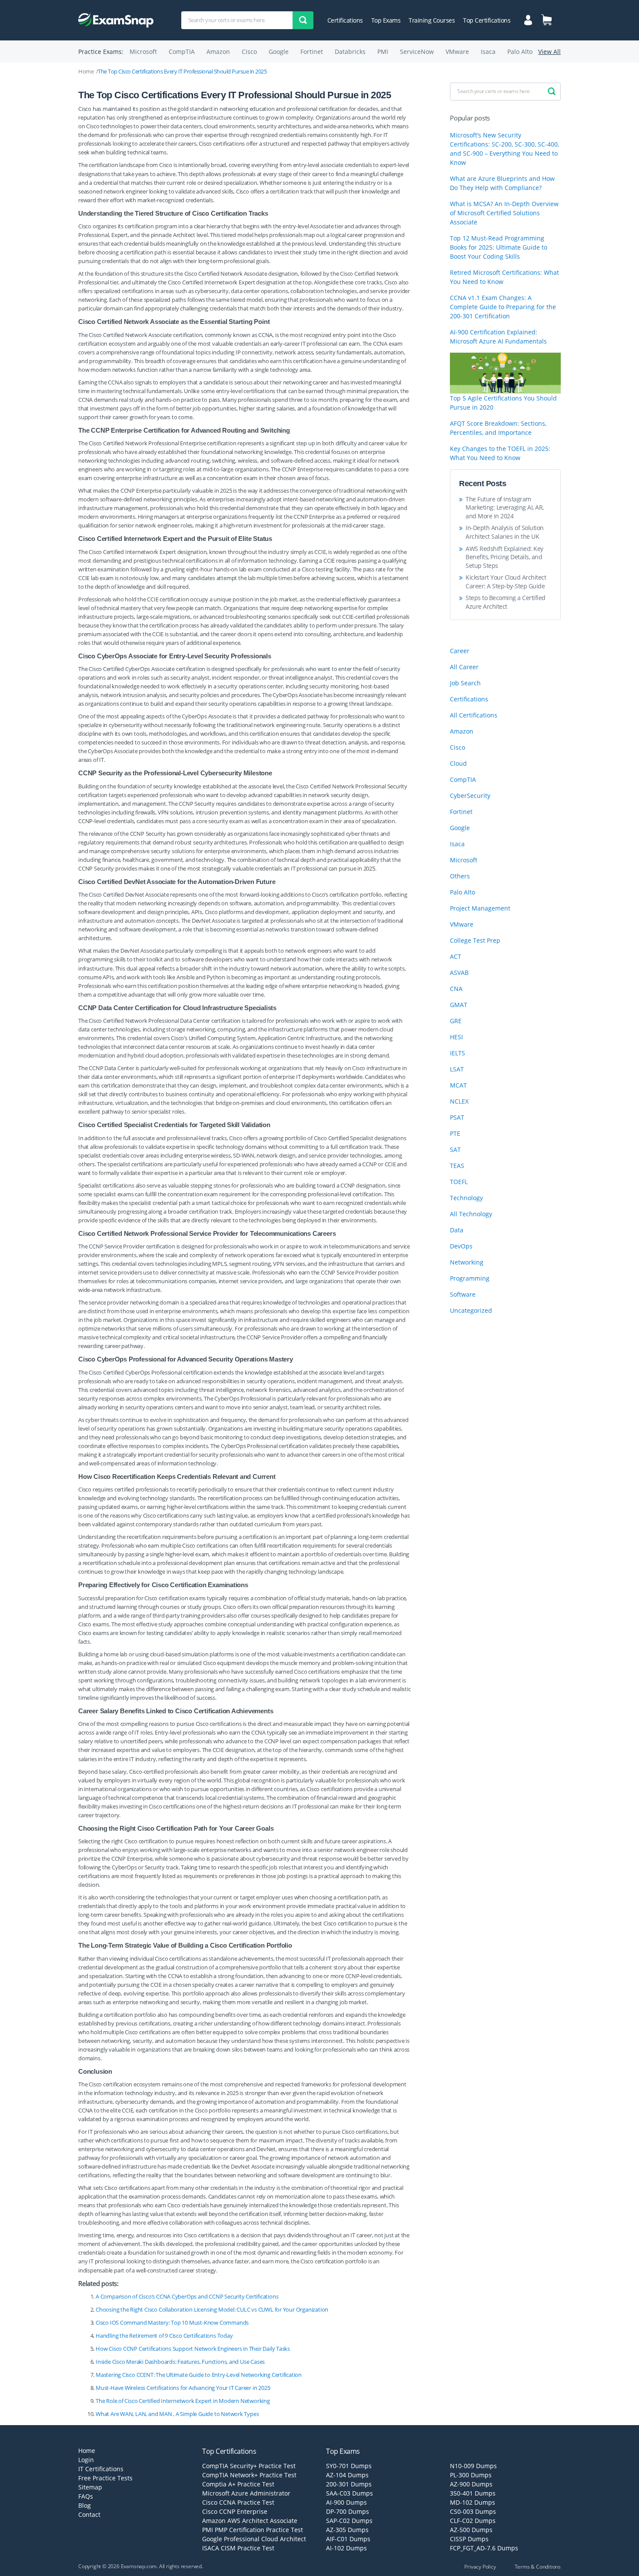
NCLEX (459, 1101)
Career (460, 651)
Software (463, 1294)
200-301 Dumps (349, 2484)
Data (457, 1230)
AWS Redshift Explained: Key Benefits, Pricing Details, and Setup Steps (504, 557)
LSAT (457, 1069)
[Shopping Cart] (546, 20)
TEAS (457, 1166)
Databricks (350, 52)
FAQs (86, 2496)
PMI (383, 52)
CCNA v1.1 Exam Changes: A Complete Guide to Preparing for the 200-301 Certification (503, 307)
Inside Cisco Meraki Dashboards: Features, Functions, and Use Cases (180, 2362)
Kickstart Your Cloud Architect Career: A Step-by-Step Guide (506, 582)
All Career (464, 667)
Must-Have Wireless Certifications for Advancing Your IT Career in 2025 (183, 2388)
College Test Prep (475, 940)
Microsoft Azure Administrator (246, 2493)
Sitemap (90, 2487)
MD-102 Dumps (473, 2502)
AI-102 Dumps (346, 2548)
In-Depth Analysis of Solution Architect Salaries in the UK (505, 532)
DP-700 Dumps (348, 2511)
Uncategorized (471, 1310)
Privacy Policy (480, 2567)
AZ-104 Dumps (347, 2475)
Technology (466, 1198)
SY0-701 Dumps (349, 2466)
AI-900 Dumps (346, 2502)
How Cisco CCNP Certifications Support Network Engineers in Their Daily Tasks (193, 2349)
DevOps (461, 1246)
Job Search (465, 683)
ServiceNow (417, 52)
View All (549, 52)
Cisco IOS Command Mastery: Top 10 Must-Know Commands (172, 2322)
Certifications (345, 20)
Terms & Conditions (538, 2567)
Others (460, 876)
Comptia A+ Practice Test (238, 2484)
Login (86, 2460)
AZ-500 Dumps (471, 2530)
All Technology (471, 1214)
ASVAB (459, 973)
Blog (85, 2505)
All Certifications (474, 715)
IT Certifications (101, 2469)
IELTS (458, 1053)
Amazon (218, 52)
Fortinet (312, 52)
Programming (470, 1278)
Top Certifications (487, 20)
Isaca (488, 52)
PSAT (457, 1117)
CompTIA (182, 52)
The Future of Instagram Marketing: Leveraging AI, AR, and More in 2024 (505, 507)
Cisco (249, 52)
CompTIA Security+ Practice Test (249, 2466)
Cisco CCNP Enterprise (235, 2511)
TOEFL (459, 1182)
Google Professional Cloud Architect (254, 2539)
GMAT (459, 1005)
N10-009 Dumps (473, 2466)
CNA (456, 989)
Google (279, 52)
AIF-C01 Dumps (348, 2539)
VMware (457, 52)
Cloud (458, 763)
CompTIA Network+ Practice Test (249, 2475)
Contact (89, 2514)
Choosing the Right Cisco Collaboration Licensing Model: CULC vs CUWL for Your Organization (212, 2309)
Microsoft (143, 52)
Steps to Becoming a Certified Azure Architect (506, 602)
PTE (455, 1133)
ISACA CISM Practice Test (238, 2548)
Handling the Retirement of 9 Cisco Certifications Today (164, 2336)
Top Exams (386, 20)
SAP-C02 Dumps (349, 2521)
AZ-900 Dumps (471, 2484)
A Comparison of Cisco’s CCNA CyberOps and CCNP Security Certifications (187, 2296)
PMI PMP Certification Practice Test (253, 2530)
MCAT (458, 1085)
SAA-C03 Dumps (349, 2493)
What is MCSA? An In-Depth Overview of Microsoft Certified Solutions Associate (504, 213)
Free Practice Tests (105, 2478)
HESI (456, 1037)
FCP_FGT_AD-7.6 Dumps (484, 2548)
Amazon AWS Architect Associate (250, 2521)
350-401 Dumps (473, 2493)
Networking (467, 1262)
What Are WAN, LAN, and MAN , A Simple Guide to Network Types (177, 2414)
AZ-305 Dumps (347, 2530)
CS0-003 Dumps (473, 2511)
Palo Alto (520, 52)
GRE (456, 1021)
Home (86, 71)
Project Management (480, 908)
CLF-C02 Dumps (473, 2521)
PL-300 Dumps (471, 2475)
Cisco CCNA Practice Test (238, 2502)
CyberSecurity (470, 796)
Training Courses (432, 20)
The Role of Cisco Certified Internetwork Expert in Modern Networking (183, 2401)
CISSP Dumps (469, 2539)
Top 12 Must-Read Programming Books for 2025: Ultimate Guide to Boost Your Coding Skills (499, 247)
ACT (456, 956)
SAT (455, 1150)
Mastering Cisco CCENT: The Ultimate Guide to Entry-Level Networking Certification (199, 2375)
